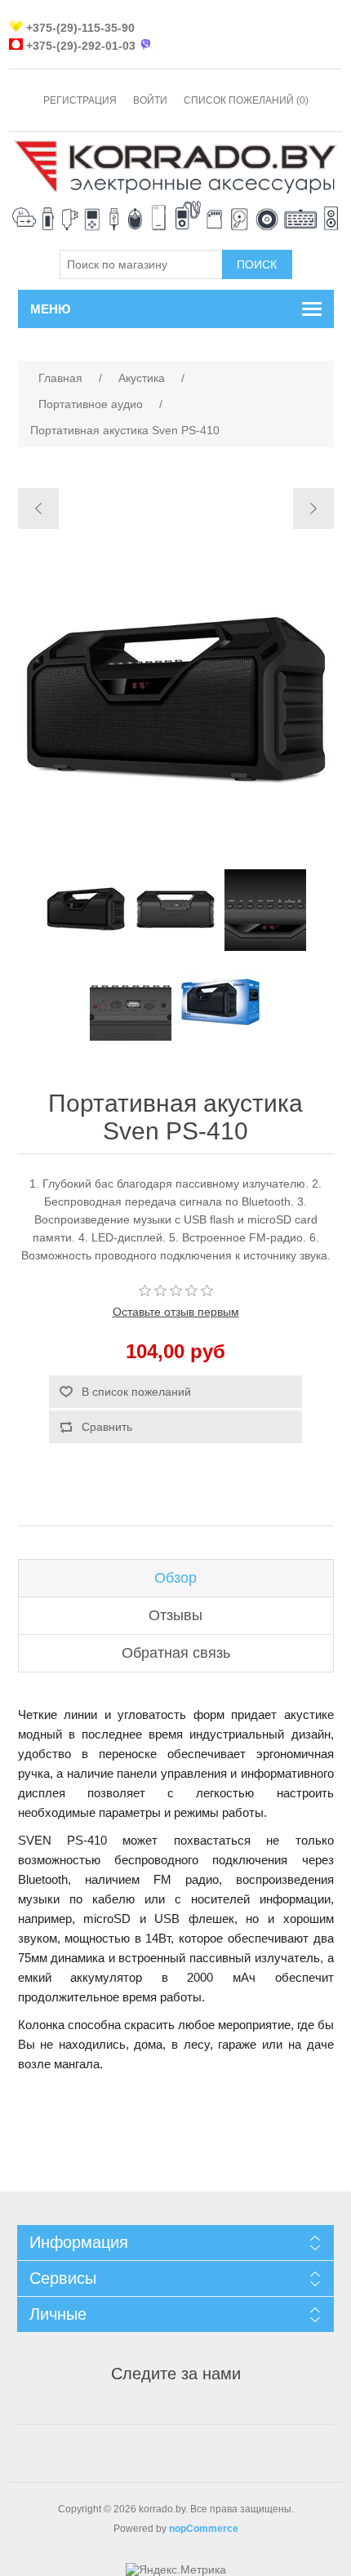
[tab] (176, 1578)
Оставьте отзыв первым (176, 1312)
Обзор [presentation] (175, 1578)
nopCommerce (204, 2529)
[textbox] (141, 264)
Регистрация (80, 100)
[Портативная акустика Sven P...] (39, 509)
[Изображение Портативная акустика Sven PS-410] (86, 910)
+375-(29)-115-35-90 (80, 28)
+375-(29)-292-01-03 (81, 46)
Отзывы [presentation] (175, 1615)
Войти (150, 100)
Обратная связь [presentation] (176, 1653)
